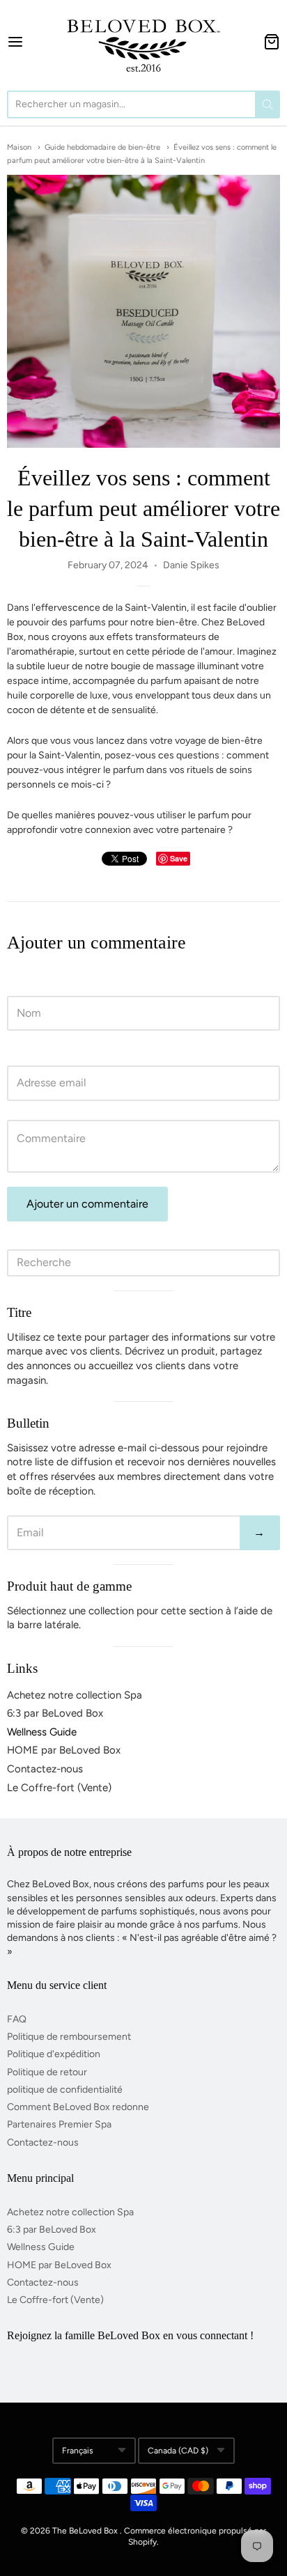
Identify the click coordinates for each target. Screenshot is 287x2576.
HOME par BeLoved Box (64, 1750)
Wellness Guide (42, 1732)
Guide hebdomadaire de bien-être (102, 147)
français (78, 2451)
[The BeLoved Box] (144, 42)
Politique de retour (47, 2072)
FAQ (17, 2019)
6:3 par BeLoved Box (55, 1713)
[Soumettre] (267, 104)
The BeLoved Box (85, 2531)
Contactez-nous (45, 1769)
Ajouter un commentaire (87, 1204)
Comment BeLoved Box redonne (78, 2107)
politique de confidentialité (65, 2090)
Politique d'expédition (54, 2054)
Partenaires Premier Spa (59, 2124)
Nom (18, 983)
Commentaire (37, 1107)
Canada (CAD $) (178, 2451)
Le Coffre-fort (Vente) (59, 1788)
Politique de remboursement (69, 2037)
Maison (19, 147)
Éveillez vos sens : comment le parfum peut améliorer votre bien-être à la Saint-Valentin (143, 508)
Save (179, 858)
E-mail (21, 1052)
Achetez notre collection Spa (75, 1695)
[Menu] (30, 42)
